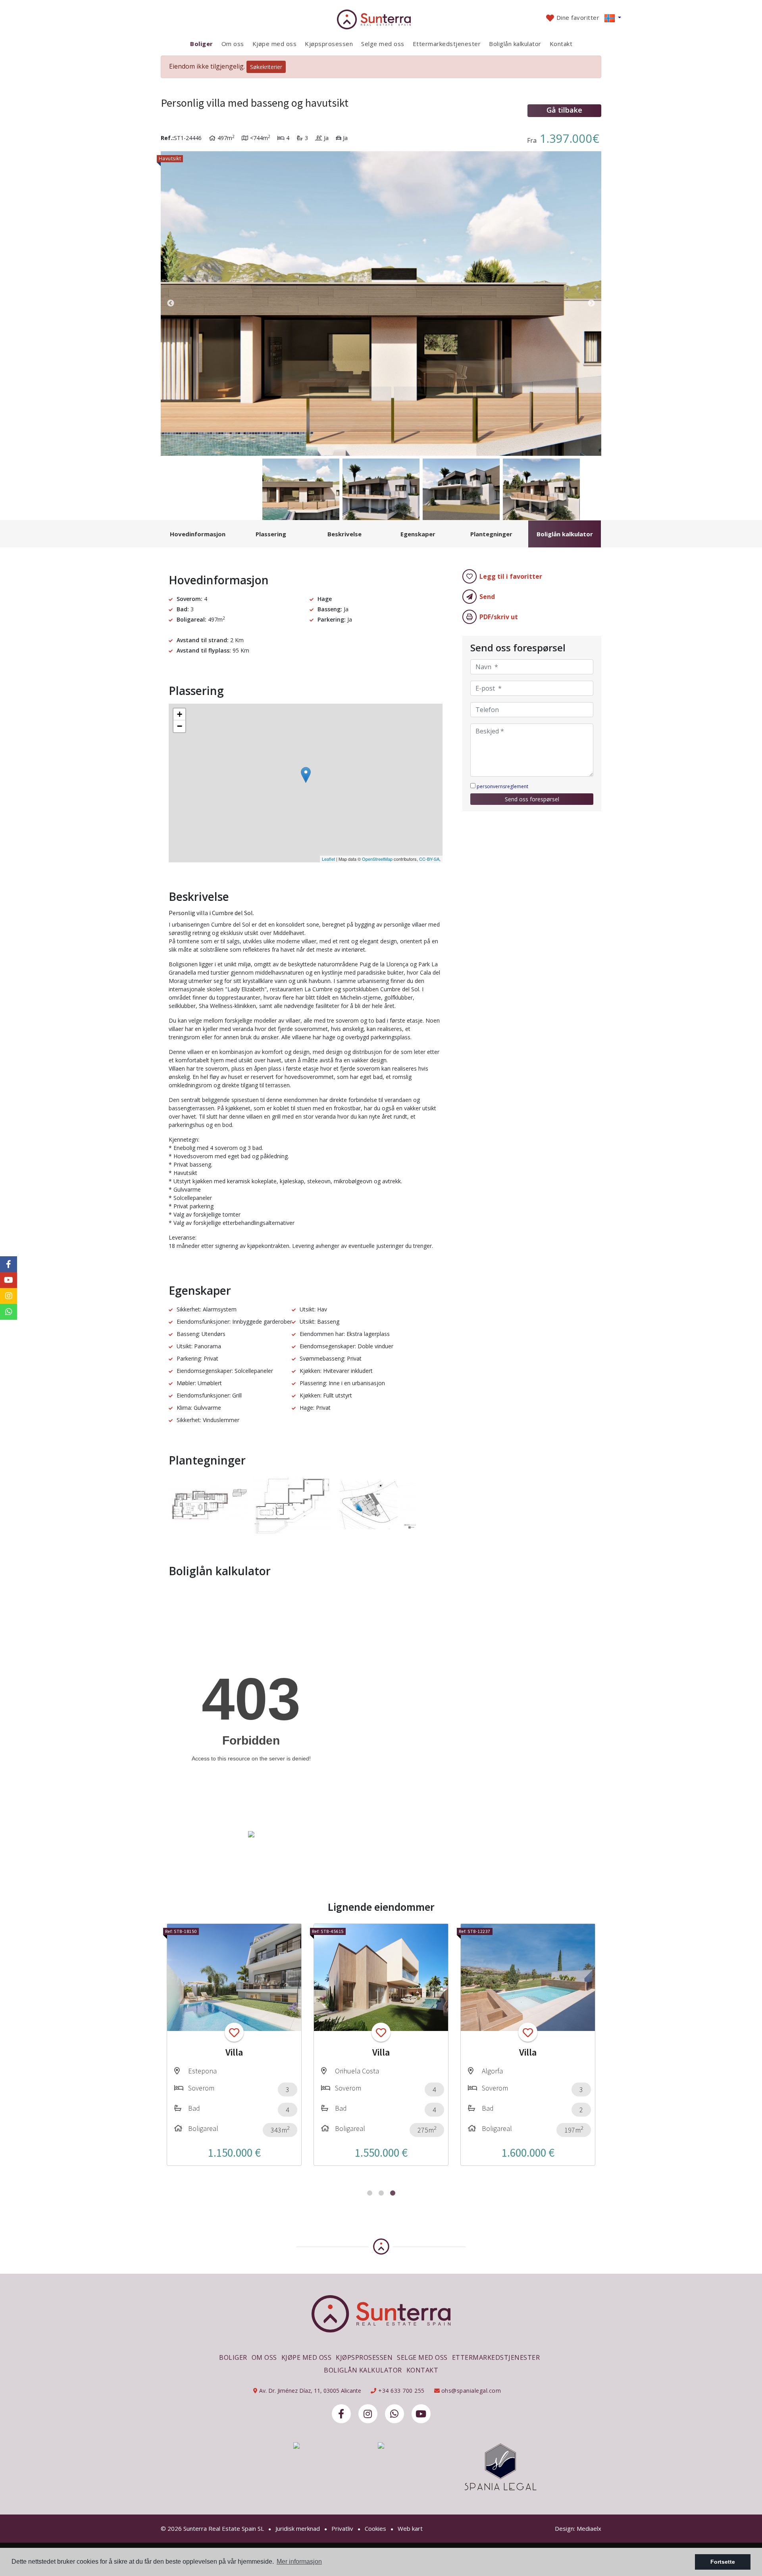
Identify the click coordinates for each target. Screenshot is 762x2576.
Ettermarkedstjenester (447, 44)
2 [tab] (381, 2193)
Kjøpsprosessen (329, 44)
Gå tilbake (564, 110)
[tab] (197, 534)
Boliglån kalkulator (515, 44)
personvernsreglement (502, 786)
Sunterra (381, 19)
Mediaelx (589, 2528)
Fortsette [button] (723, 2562)
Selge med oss (383, 44)
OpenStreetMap (377, 859)
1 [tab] (370, 2193)
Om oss (233, 44)
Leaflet (328, 859)
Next (591, 303)
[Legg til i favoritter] (234, 2032)
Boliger (202, 44)
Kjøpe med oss (275, 44)
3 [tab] (393, 2193)
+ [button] (180, 714)
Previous (171, 303)
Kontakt (561, 44)
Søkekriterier (266, 67)
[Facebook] (341, 2414)
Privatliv (342, 2528)
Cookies (375, 2528)
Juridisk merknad (298, 2528)
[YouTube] (421, 2414)
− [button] (180, 726)
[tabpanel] (234, 2045)
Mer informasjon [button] (299, 2562)
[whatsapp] (394, 2414)
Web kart (410, 2528)
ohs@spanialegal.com (471, 2391)
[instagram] (368, 2414)
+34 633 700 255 (401, 2391)
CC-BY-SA (429, 859)
